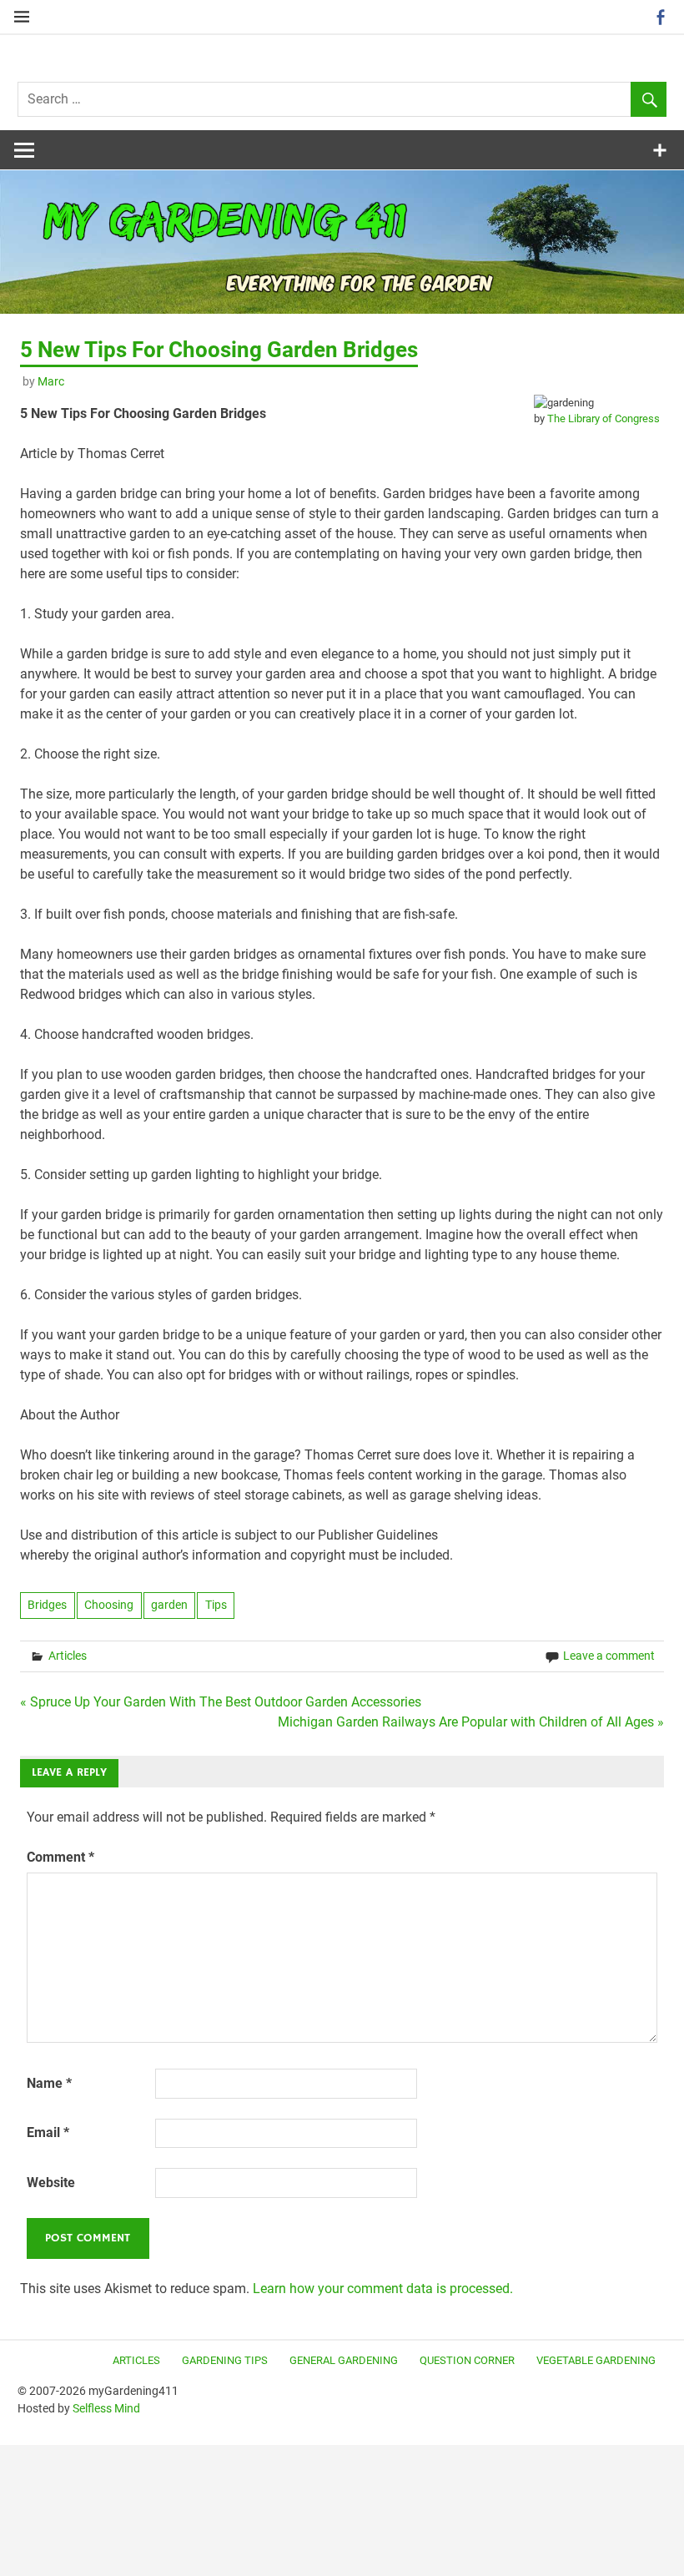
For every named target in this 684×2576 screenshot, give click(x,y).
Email (48, 2132)
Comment (60, 1857)
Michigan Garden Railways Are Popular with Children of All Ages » (471, 1722)
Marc (51, 381)
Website (51, 2183)
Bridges (47, 1605)
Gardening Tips (225, 2360)
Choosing (109, 1605)
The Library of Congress (604, 418)
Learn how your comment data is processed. (383, 2289)
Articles (68, 1656)
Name (49, 2083)
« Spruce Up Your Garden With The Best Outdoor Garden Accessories (221, 1702)
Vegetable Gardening (596, 2360)
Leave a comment (609, 1656)
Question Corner (467, 2360)
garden (169, 1605)
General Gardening (344, 2360)
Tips (216, 1605)
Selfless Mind (106, 2408)
